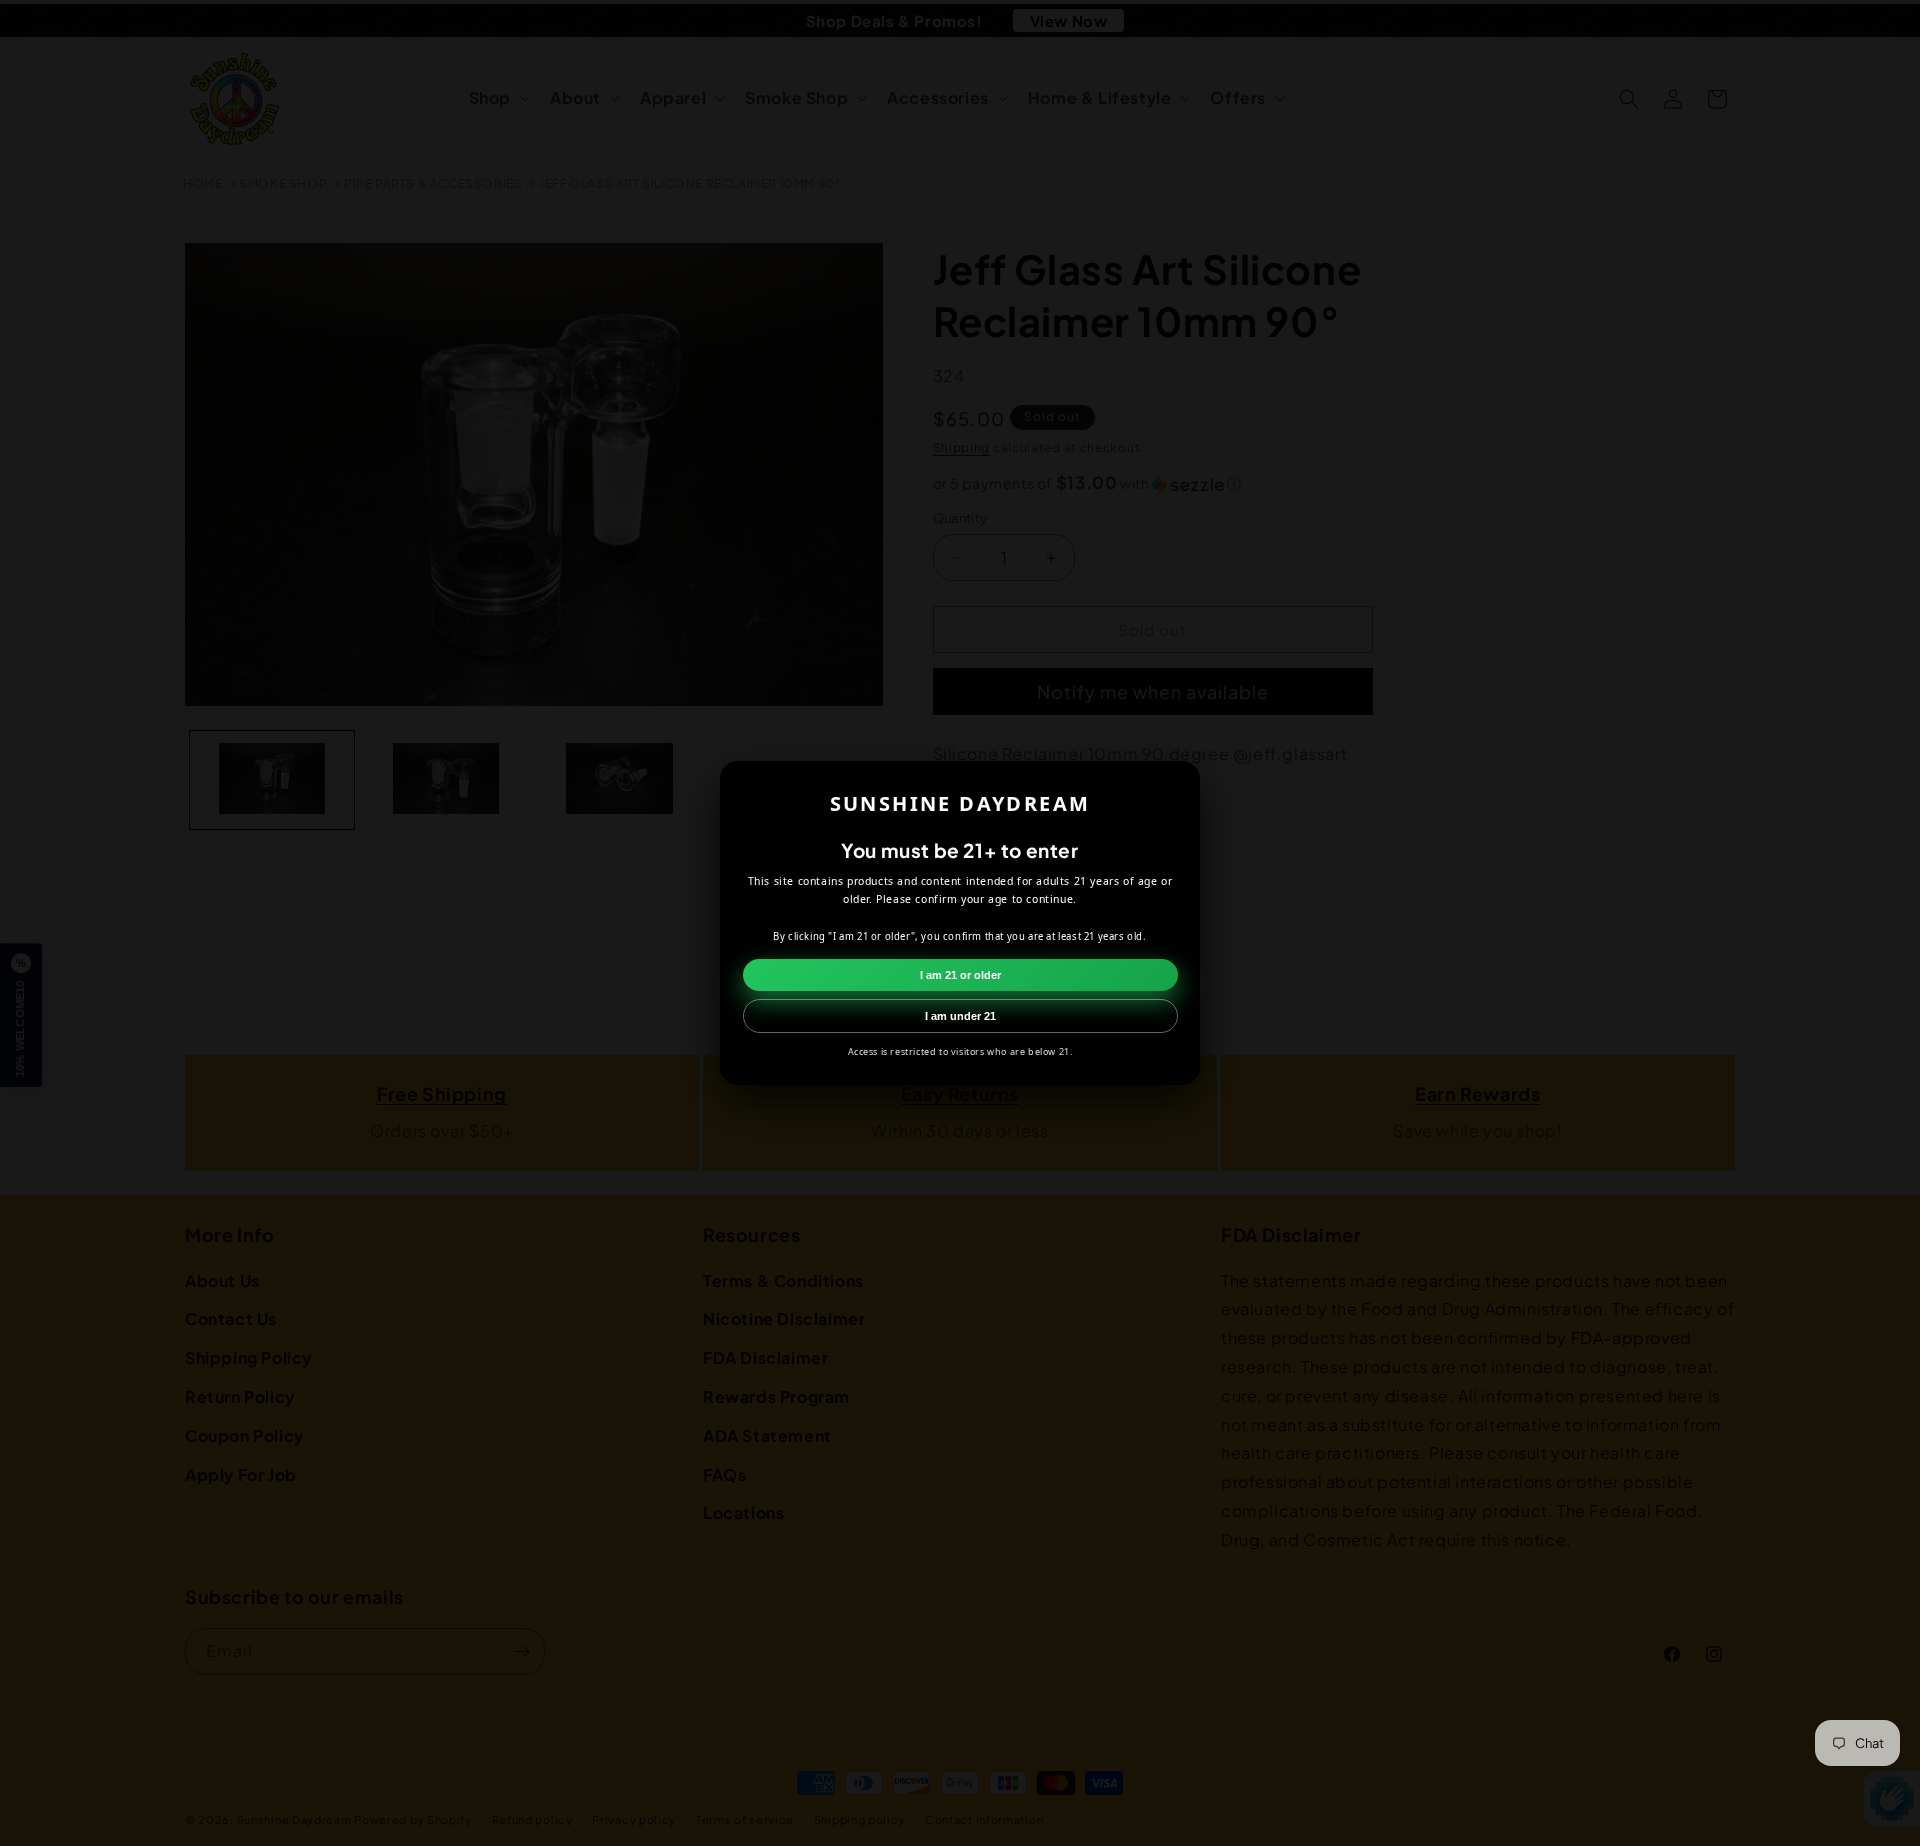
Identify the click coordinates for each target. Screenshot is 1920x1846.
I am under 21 (960, 1016)
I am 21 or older (960, 975)
